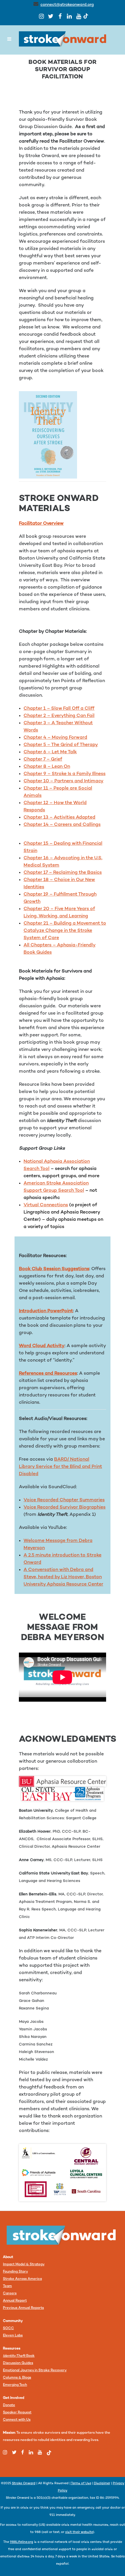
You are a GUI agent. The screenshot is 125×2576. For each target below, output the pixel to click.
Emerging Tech (15, 2385)
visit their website (79, 2532)
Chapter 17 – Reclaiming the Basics (63, 873)
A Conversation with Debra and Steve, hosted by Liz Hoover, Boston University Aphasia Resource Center (63, 1577)
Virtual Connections (46, 1205)
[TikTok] (86, 16)
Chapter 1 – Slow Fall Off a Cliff (59, 709)
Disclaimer (102, 2484)
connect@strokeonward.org (67, 5)
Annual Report (15, 2301)
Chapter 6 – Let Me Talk (50, 752)
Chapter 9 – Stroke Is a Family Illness (65, 774)
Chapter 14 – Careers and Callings (62, 825)
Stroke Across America (22, 2279)
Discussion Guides (18, 2363)
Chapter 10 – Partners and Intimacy (64, 781)
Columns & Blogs (17, 2378)
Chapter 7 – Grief (43, 760)
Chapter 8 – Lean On (47, 767)
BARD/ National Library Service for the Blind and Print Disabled (60, 1467)
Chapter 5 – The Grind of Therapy (61, 745)
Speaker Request (17, 2413)
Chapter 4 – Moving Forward (55, 738)
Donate (9, 2405)
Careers (10, 2294)
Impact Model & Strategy (24, 2265)
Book (19, 2356)
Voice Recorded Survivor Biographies (65, 1508)
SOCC (8, 2328)
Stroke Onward (24, 2484)
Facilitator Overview (41, 524)
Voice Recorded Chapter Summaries (64, 1500)
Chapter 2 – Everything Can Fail (59, 716)
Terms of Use (81, 2484)
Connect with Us (17, 2420)
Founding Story (15, 2272)
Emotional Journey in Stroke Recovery (35, 2371)
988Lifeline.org (22, 2542)
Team (7, 2286)
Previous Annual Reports (23, 2308)
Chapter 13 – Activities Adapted (59, 818)
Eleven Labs (13, 2336)
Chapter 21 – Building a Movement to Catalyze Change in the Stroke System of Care (65, 931)
